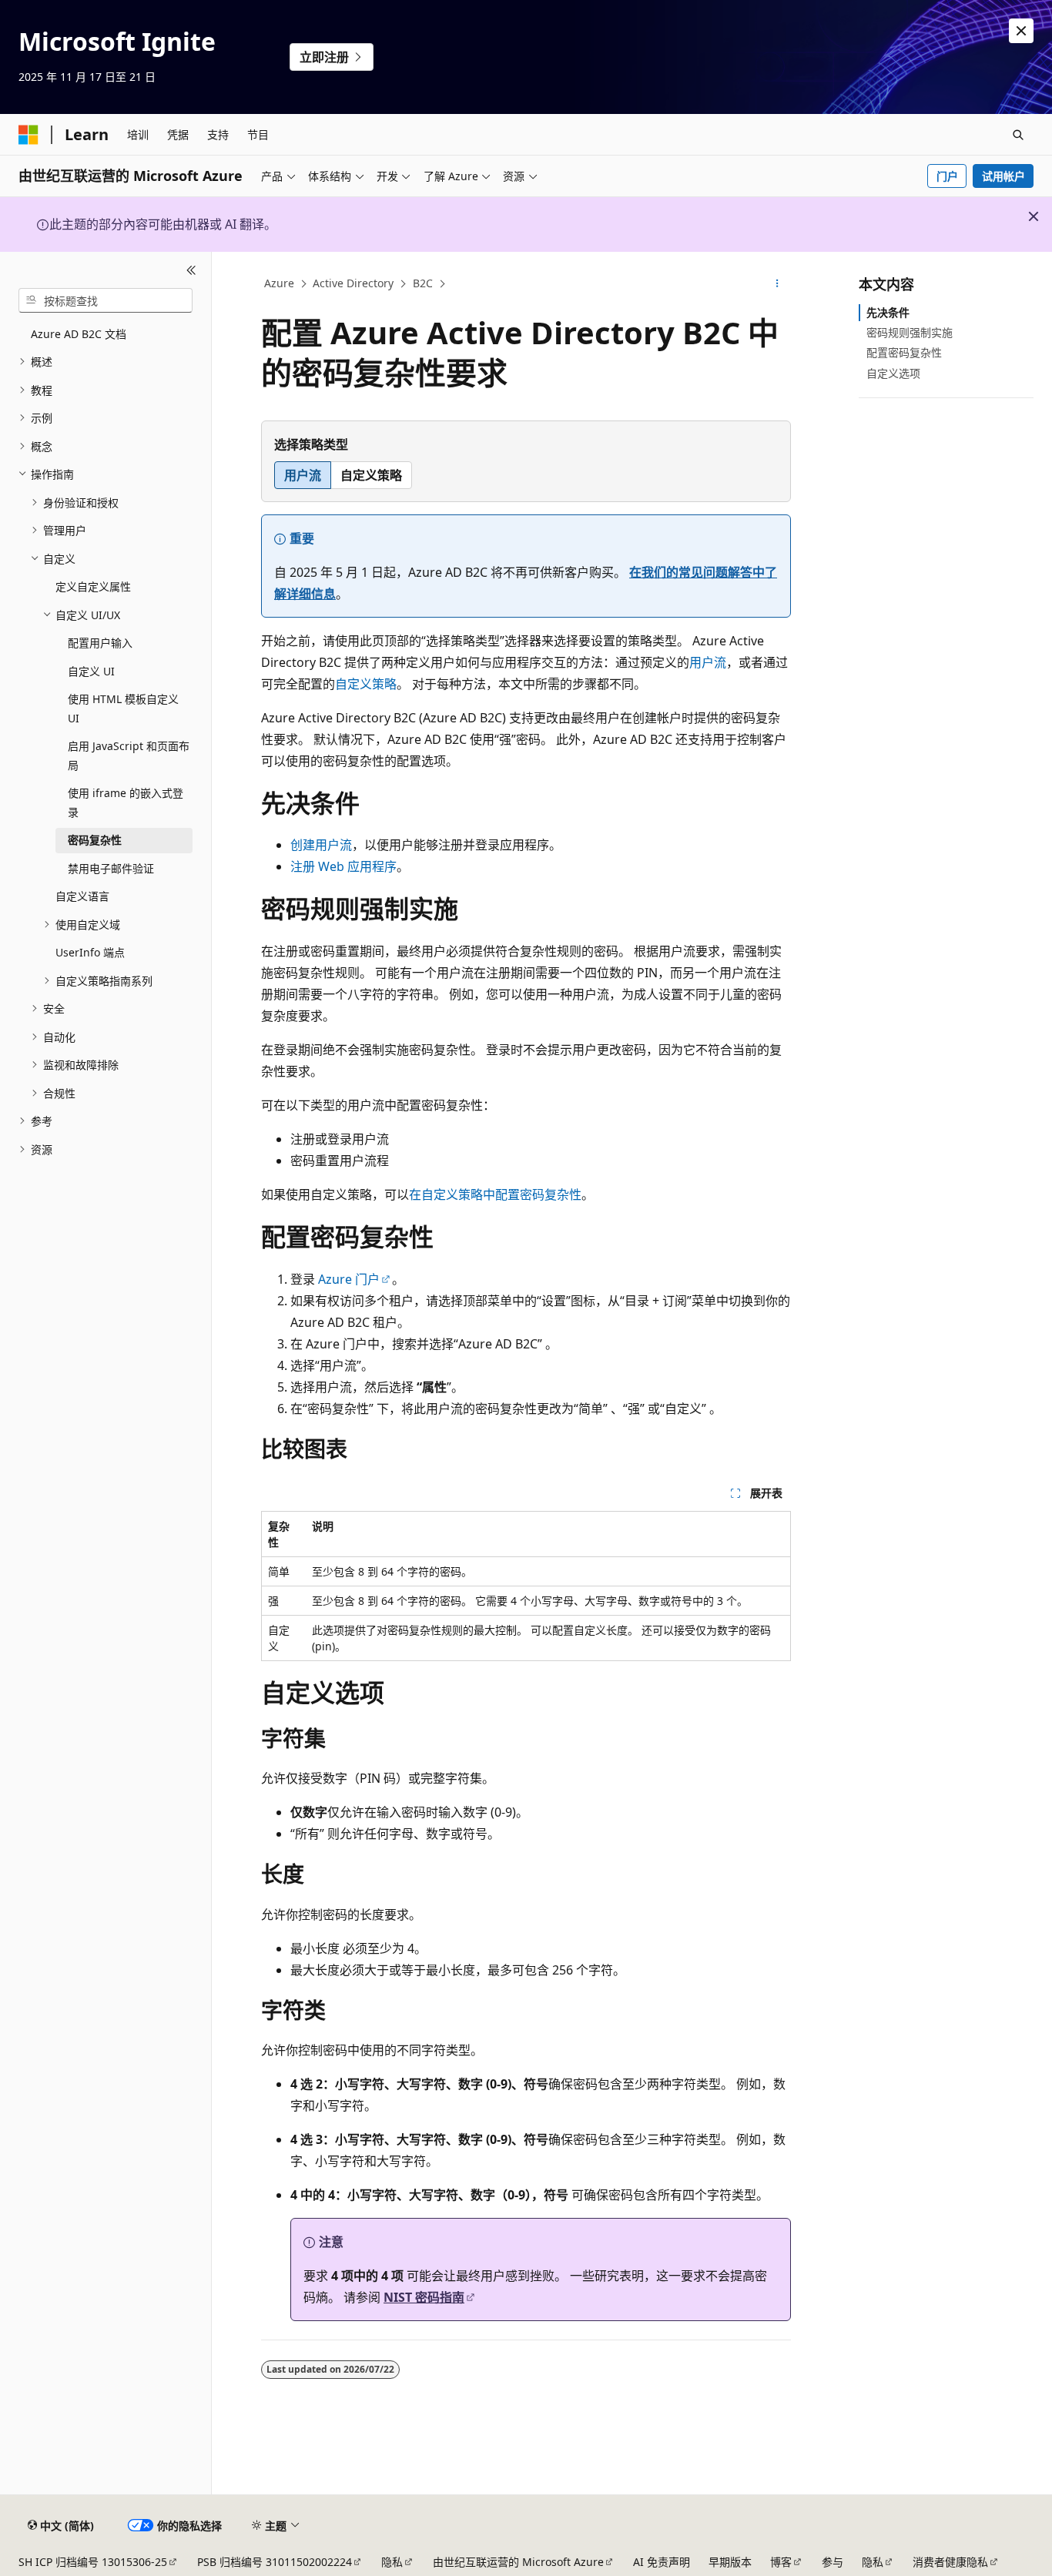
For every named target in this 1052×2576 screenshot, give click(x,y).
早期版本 (730, 2562)
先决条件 (888, 312)
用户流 (708, 662)
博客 (781, 2562)
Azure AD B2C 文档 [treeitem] (79, 334)
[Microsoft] (28, 135)
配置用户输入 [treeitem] (100, 643)
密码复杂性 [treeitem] (95, 840)
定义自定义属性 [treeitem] (93, 586)
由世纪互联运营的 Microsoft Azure (518, 2562)
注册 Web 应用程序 (343, 866)
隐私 (392, 2562)
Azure (279, 283)
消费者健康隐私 (950, 2562)
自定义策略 (366, 684)
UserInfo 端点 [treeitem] (90, 952)
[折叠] (191, 270)
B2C (423, 283)
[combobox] (106, 300)
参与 (833, 2562)
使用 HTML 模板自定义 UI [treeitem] (123, 708)
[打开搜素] (1018, 135)
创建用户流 (321, 845)
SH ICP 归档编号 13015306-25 (93, 2562)
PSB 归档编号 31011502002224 (275, 2562)
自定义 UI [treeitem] (91, 671)
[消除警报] (1021, 31)
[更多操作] (777, 284)
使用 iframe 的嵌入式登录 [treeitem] (126, 802)
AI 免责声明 (662, 2562)
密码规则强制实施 (910, 332)
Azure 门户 (349, 1279)
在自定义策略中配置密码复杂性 (495, 1194)
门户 (947, 176)
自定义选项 (893, 373)
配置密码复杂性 (904, 352)
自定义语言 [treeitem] (82, 896)
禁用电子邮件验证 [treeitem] (111, 868)
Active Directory (353, 283)
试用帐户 (1003, 176)
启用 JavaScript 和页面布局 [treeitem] (129, 755)
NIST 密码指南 (424, 2297)
